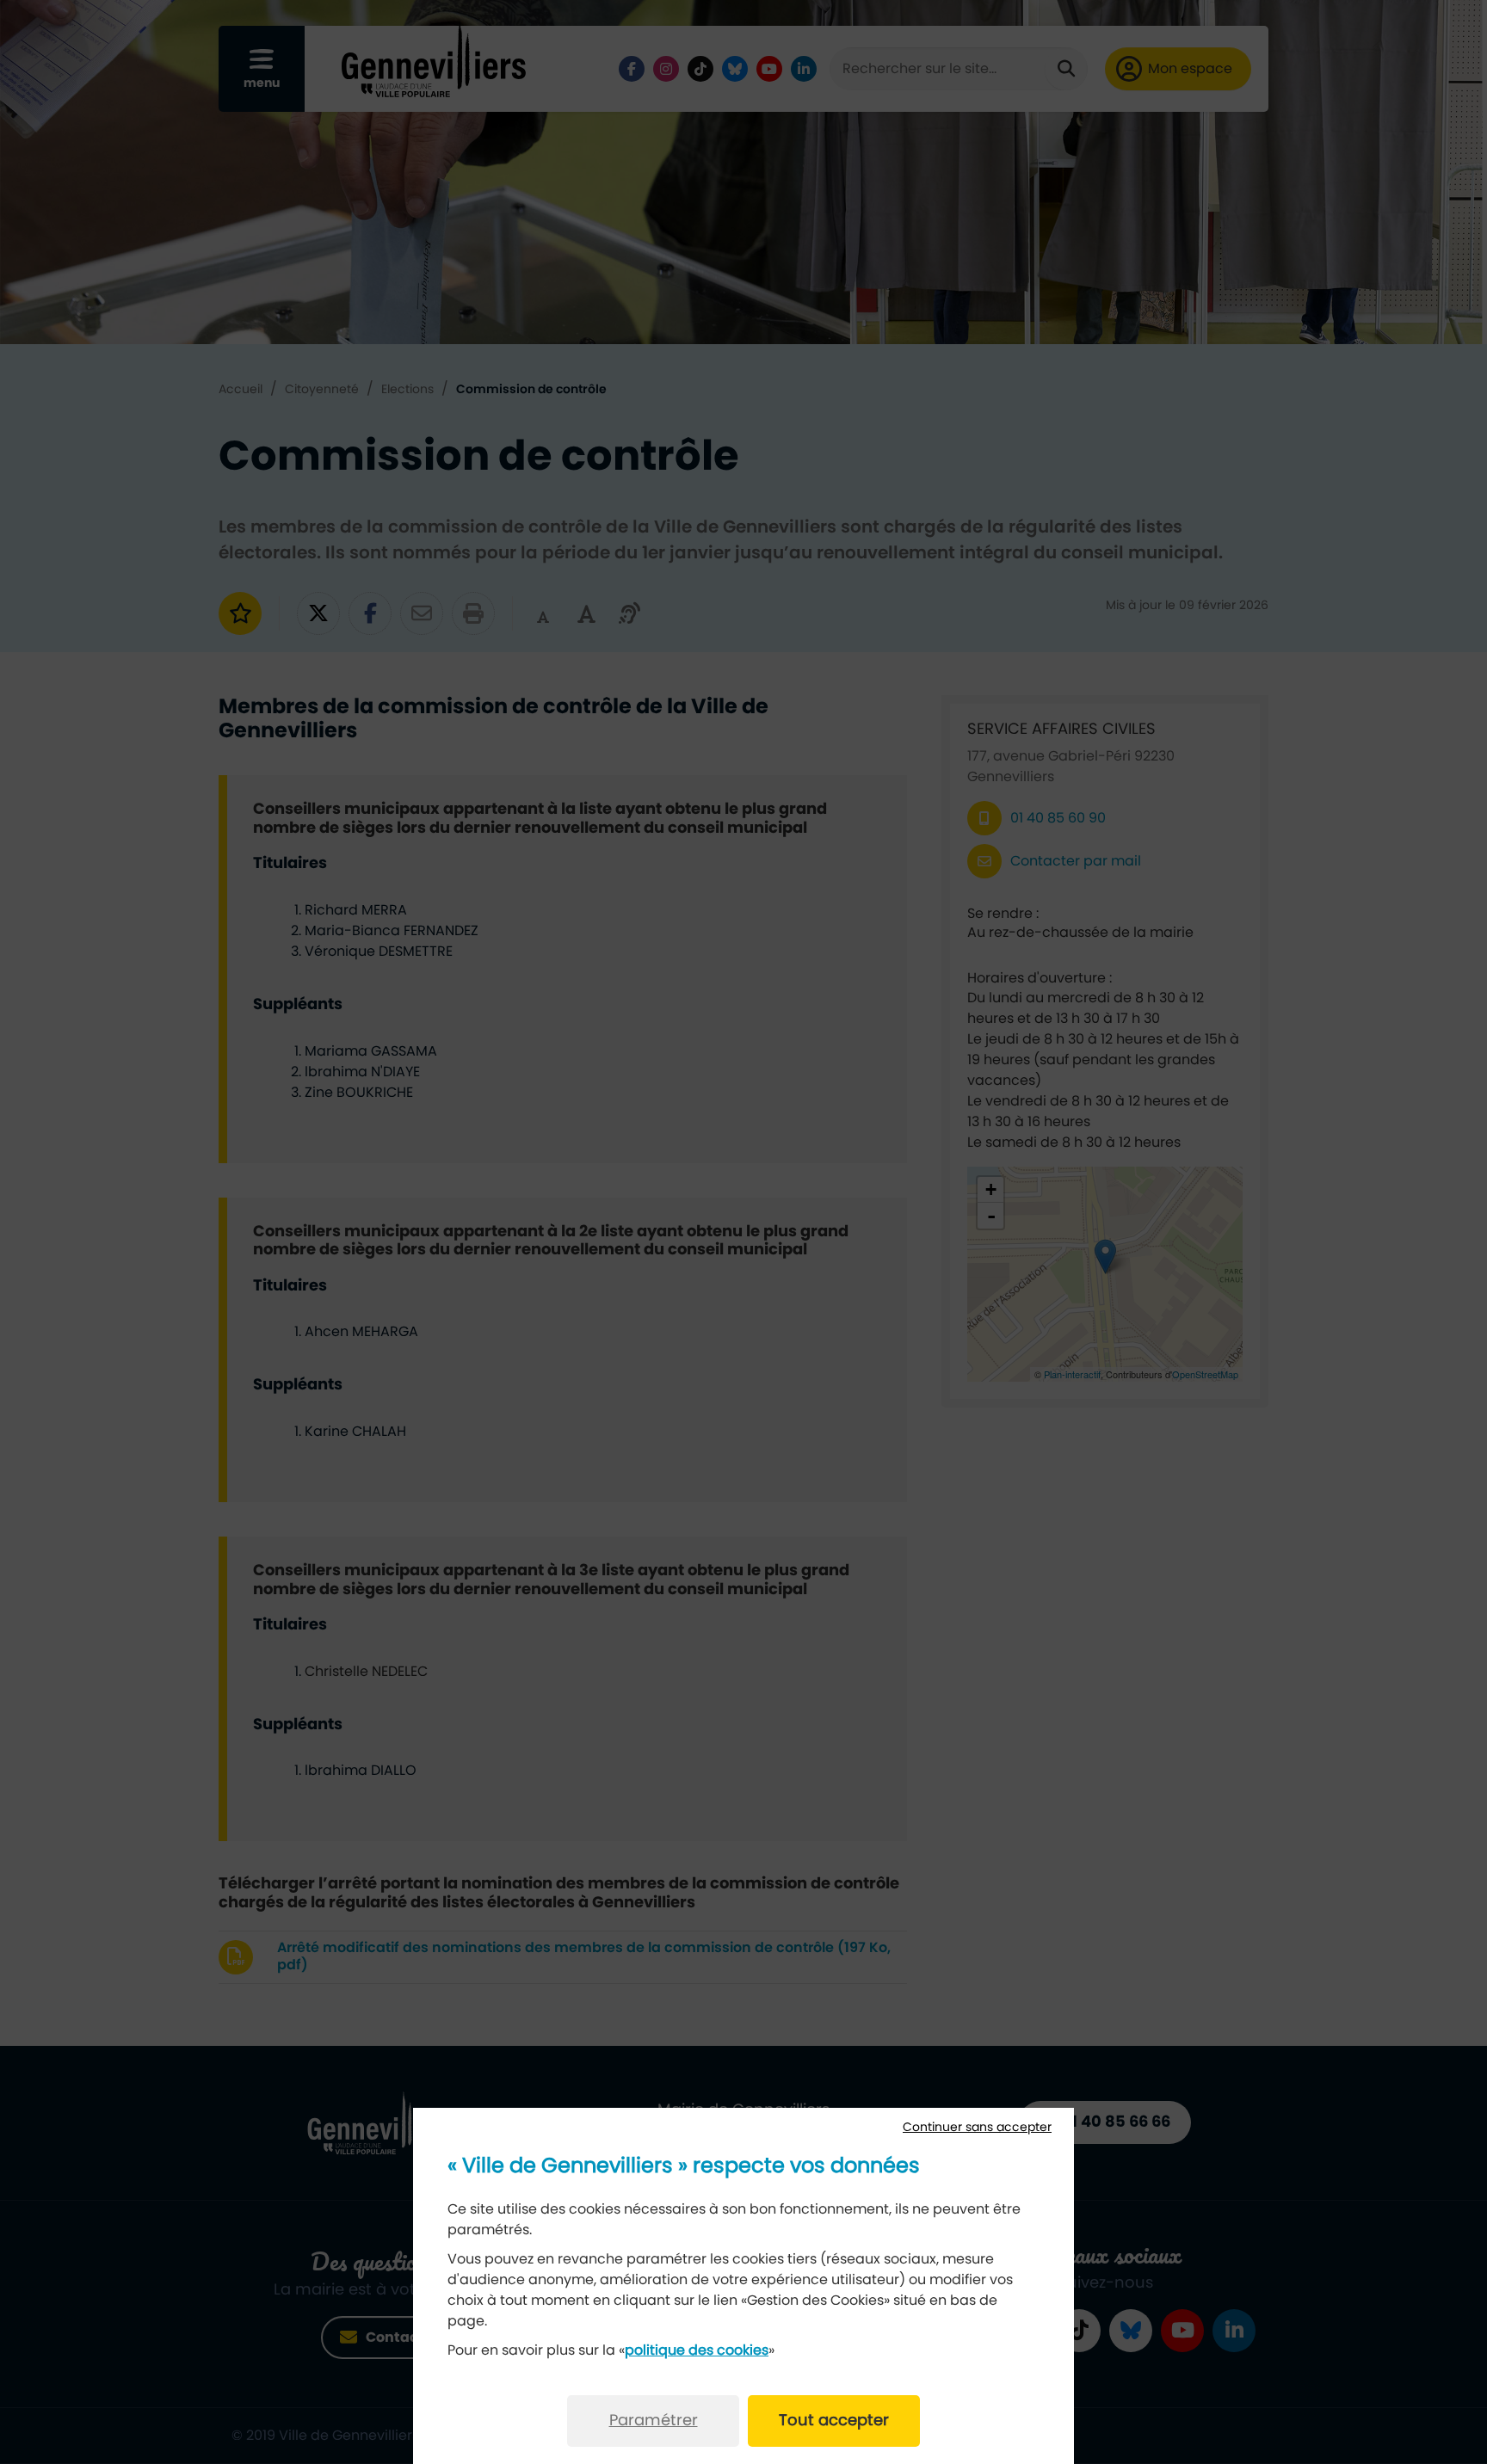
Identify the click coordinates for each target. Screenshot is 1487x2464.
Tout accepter (834, 2421)
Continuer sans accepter (977, 2128)
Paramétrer (654, 2421)
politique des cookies (697, 2350)
